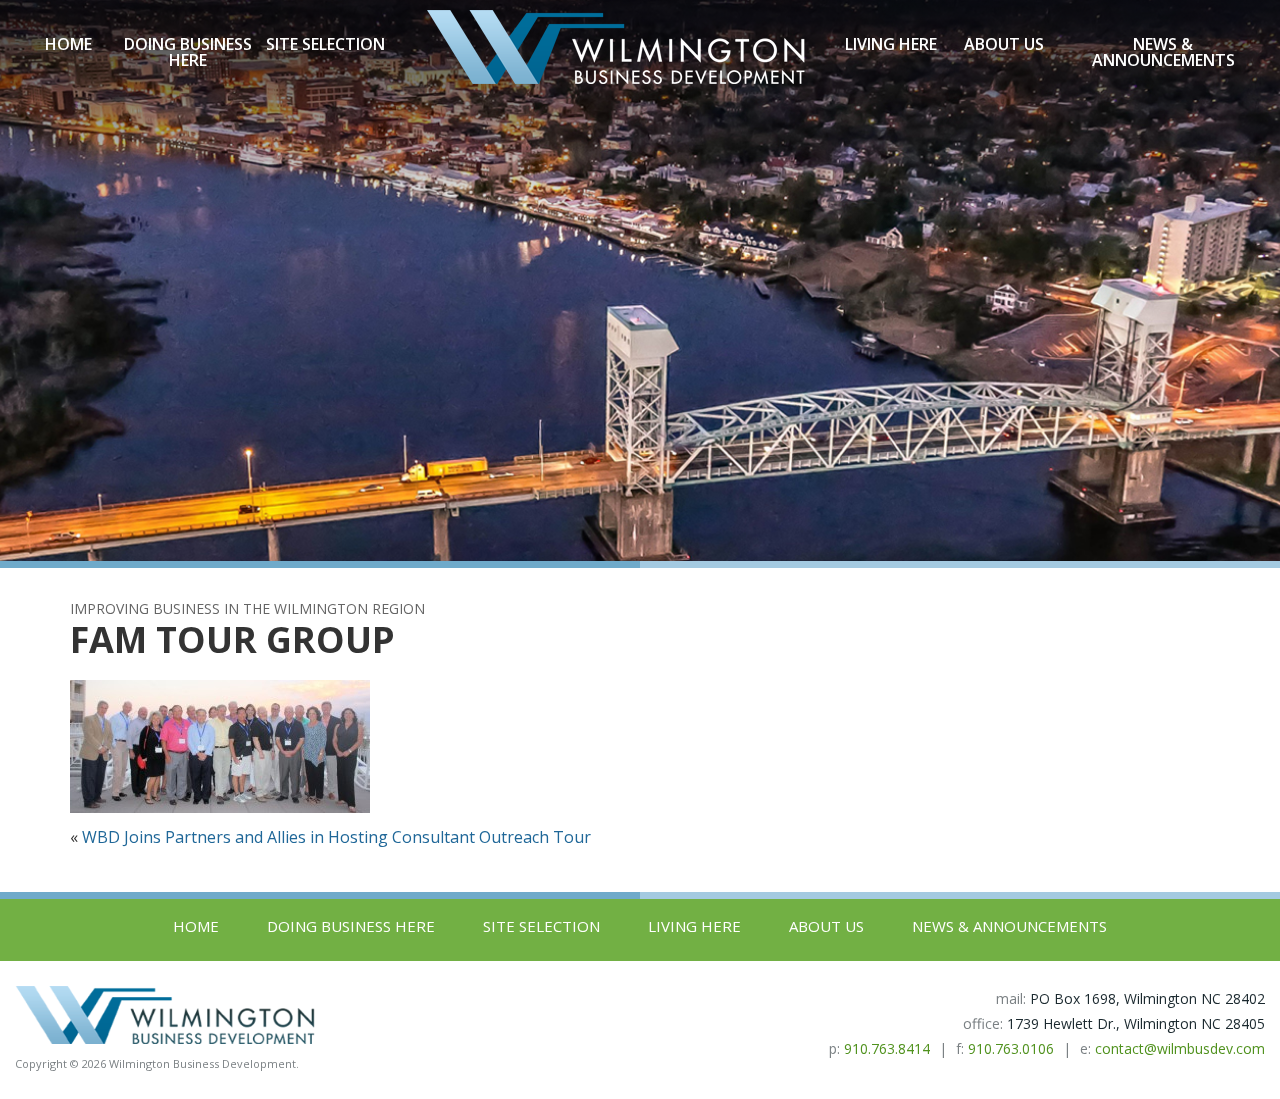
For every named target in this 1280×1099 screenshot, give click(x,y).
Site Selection (325, 44)
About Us (1004, 44)
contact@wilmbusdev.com (1180, 1048)
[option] (640, 280)
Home (68, 44)
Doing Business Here (188, 52)
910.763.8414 (887, 1048)
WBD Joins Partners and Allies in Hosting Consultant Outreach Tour (336, 837)
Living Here (891, 44)
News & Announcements (1163, 52)
